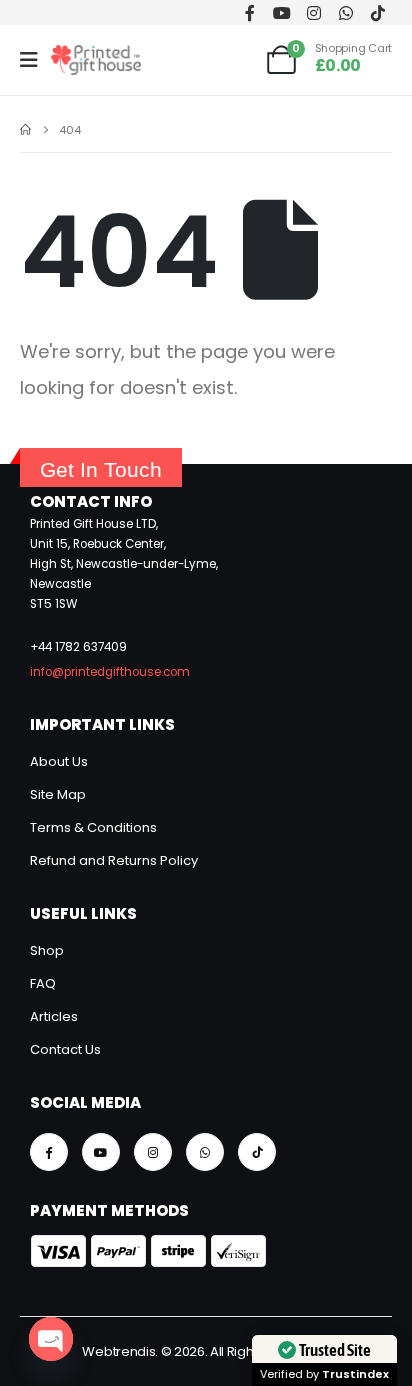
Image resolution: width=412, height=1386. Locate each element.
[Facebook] (249, 12)
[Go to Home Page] (25, 130)
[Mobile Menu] (35, 60)
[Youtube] (281, 12)
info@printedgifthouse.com (110, 672)
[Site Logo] (96, 60)
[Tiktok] (377, 12)
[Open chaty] (51, 1339)
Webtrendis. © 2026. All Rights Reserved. (205, 1351)
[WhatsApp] (345, 12)
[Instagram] (313, 12)
